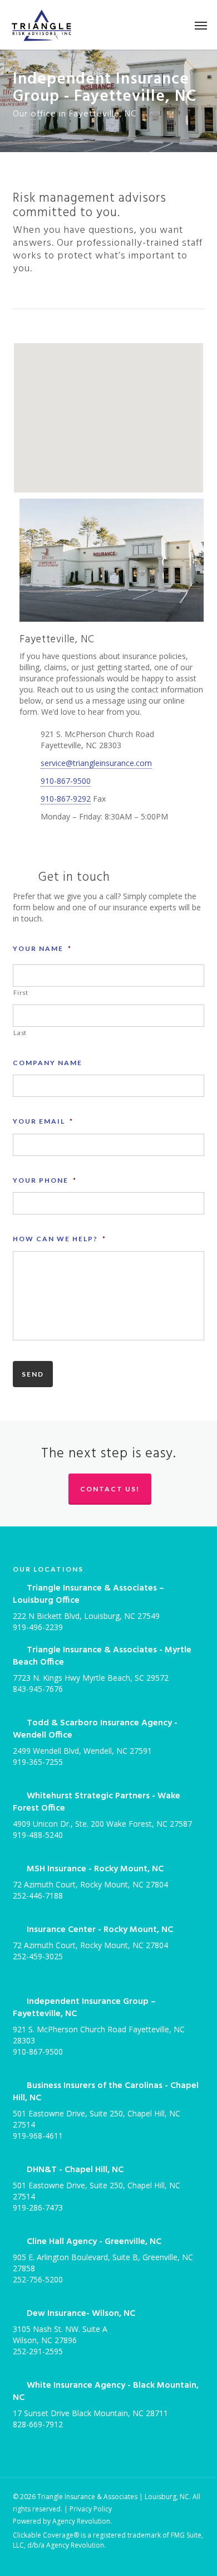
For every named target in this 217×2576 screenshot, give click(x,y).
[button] (201, 25)
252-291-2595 (38, 2351)
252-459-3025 (38, 1956)
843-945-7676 (38, 1689)
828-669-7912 (38, 2424)
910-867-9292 (66, 799)
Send (33, 1374)
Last (20, 1033)
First (21, 992)
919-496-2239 (38, 1627)
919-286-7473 (38, 2207)
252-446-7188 (38, 1896)
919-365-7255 (38, 1762)
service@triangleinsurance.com (96, 763)
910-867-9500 (66, 781)
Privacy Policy (91, 2509)
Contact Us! (110, 1489)
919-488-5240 (38, 1835)
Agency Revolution (81, 2521)
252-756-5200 (38, 2279)
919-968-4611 (38, 2136)
